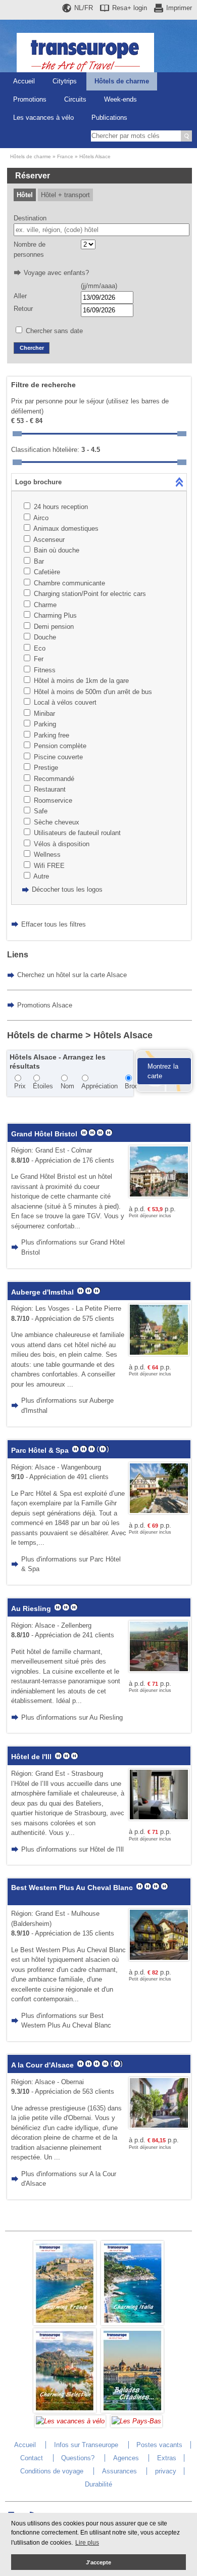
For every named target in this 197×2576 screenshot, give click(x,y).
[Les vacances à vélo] (70, 2421)
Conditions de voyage (52, 2471)
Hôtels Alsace (95, 156)
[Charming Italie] (132, 2323)
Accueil (24, 81)
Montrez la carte (163, 1071)
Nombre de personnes (30, 249)
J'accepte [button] (98, 2562)
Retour (23, 309)
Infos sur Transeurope (86, 2445)
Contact (32, 2458)
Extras (167, 2458)
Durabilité (98, 2484)
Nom (67, 1086)
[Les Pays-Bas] (136, 2421)
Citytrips (65, 81)
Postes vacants (159, 2445)
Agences (126, 2458)
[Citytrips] (132, 2410)
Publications (109, 118)
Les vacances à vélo (43, 118)
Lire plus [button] (87, 2543)
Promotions (30, 99)
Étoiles (43, 1086)
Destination (30, 218)
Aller (20, 296)
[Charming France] (65, 2323)
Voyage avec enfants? (56, 273)
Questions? (78, 2458)
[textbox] (102, 230)
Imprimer (179, 8)
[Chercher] (186, 136)
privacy (166, 2471)
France (65, 156)
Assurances (119, 2471)
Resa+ (130, 8)
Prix (20, 1086)
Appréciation (100, 1086)
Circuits (75, 99)
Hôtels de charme (122, 81)
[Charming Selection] (65, 2410)
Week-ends (120, 99)
